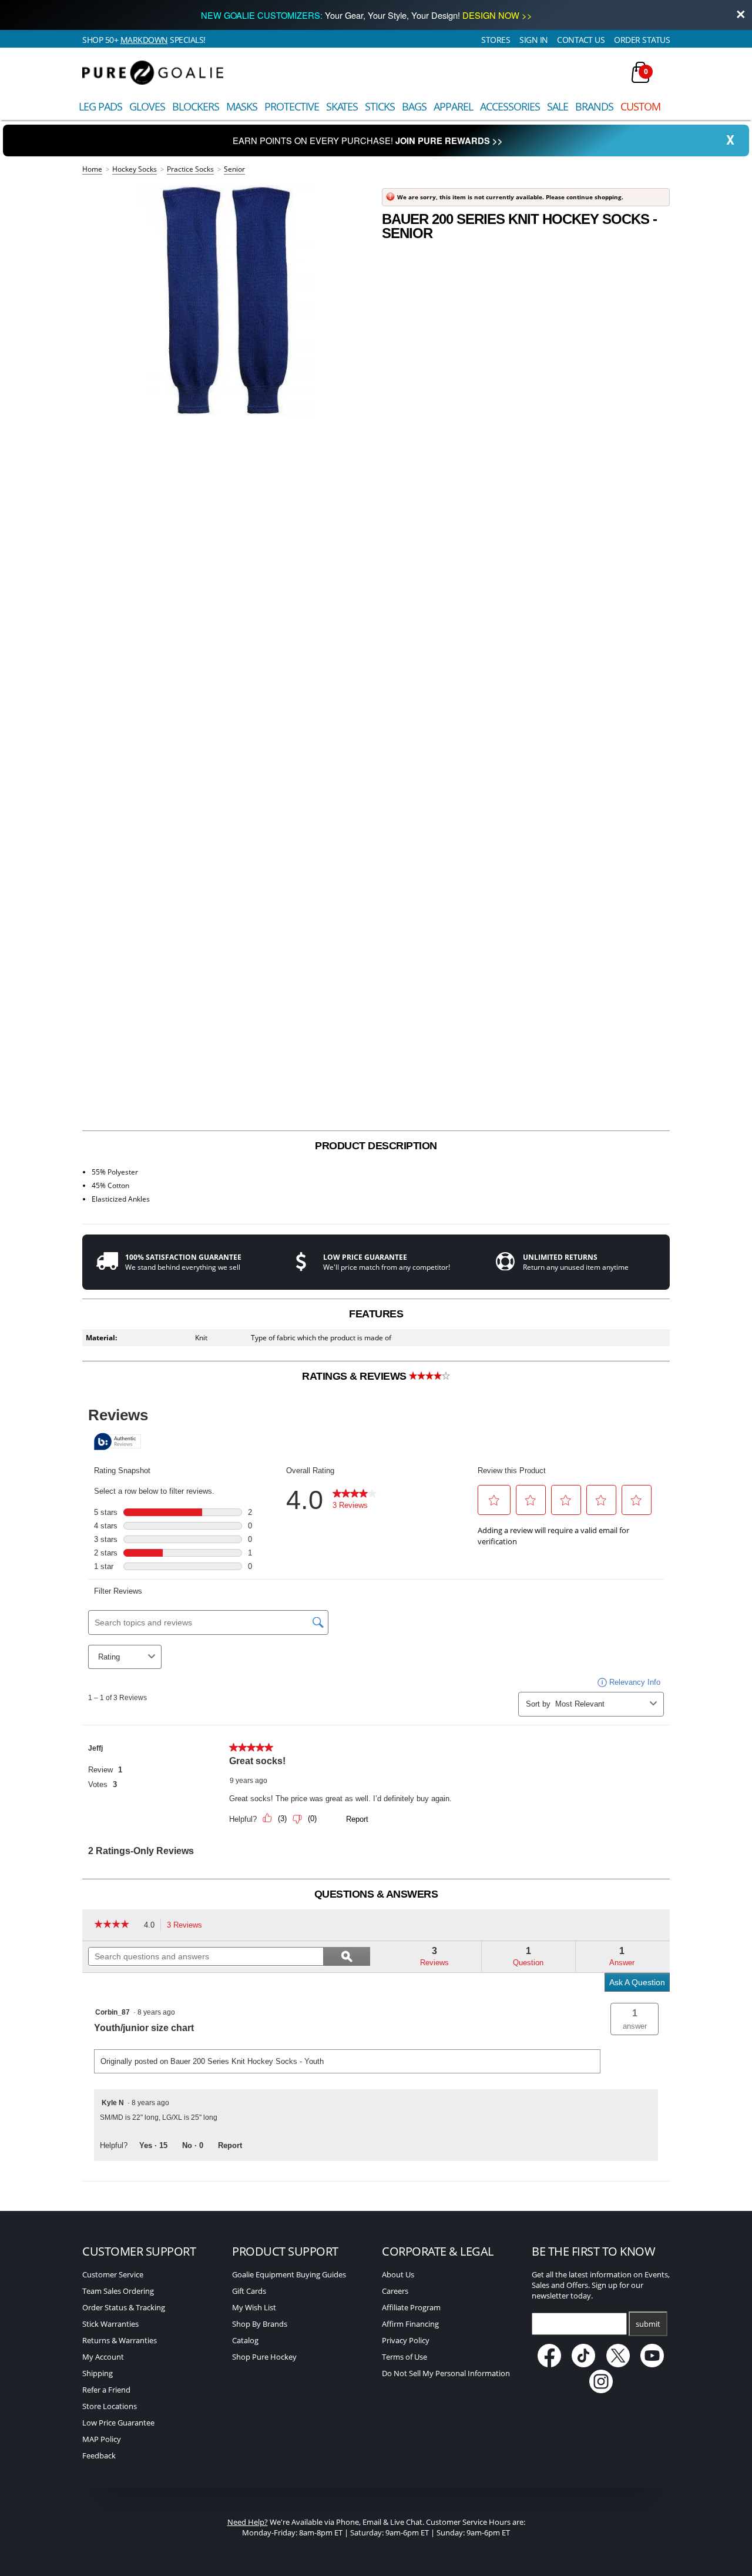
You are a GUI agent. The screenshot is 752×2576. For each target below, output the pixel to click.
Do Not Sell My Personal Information (446, 2373)
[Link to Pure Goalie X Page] (619, 2364)
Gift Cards (249, 2291)
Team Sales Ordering (118, 2291)
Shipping (98, 2373)
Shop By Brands (260, 2324)
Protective (292, 106)
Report (230, 2145)
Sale (558, 106)
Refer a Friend (106, 2390)
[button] (634, 2019)
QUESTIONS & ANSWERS (376, 1894)
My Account (103, 2357)
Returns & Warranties (120, 2340)
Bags (414, 106)
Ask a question (637, 1982)
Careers (395, 2291)
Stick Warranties (110, 2324)
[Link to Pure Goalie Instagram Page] (601, 2390)
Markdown (144, 40)
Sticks (380, 106)
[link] (116, 1925)
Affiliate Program (411, 2307)
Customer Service (113, 2274)
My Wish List (254, 2307)
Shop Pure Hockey (264, 2357)
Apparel (453, 106)
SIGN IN (534, 40)
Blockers (196, 106)
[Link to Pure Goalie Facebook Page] (550, 2364)
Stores (496, 40)
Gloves (147, 106)
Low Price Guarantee (118, 2423)
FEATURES (376, 1314)
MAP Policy (102, 2439)
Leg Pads (100, 106)
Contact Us (581, 40)
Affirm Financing (410, 2324)
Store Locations (110, 2406)
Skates (342, 106)
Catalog (245, 2340)
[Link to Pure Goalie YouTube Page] (653, 2364)
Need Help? (248, 2522)
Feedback (99, 2455)
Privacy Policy (406, 2340)
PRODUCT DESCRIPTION (376, 1146)
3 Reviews (188, 1926)
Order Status (642, 40)
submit (648, 2324)
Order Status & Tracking (124, 2307)
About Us (398, 2274)
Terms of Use (404, 2357)
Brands (594, 106)
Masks (242, 106)
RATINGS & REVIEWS (355, 1376)
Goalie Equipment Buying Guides (289, 2274)
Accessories (510, 106)
